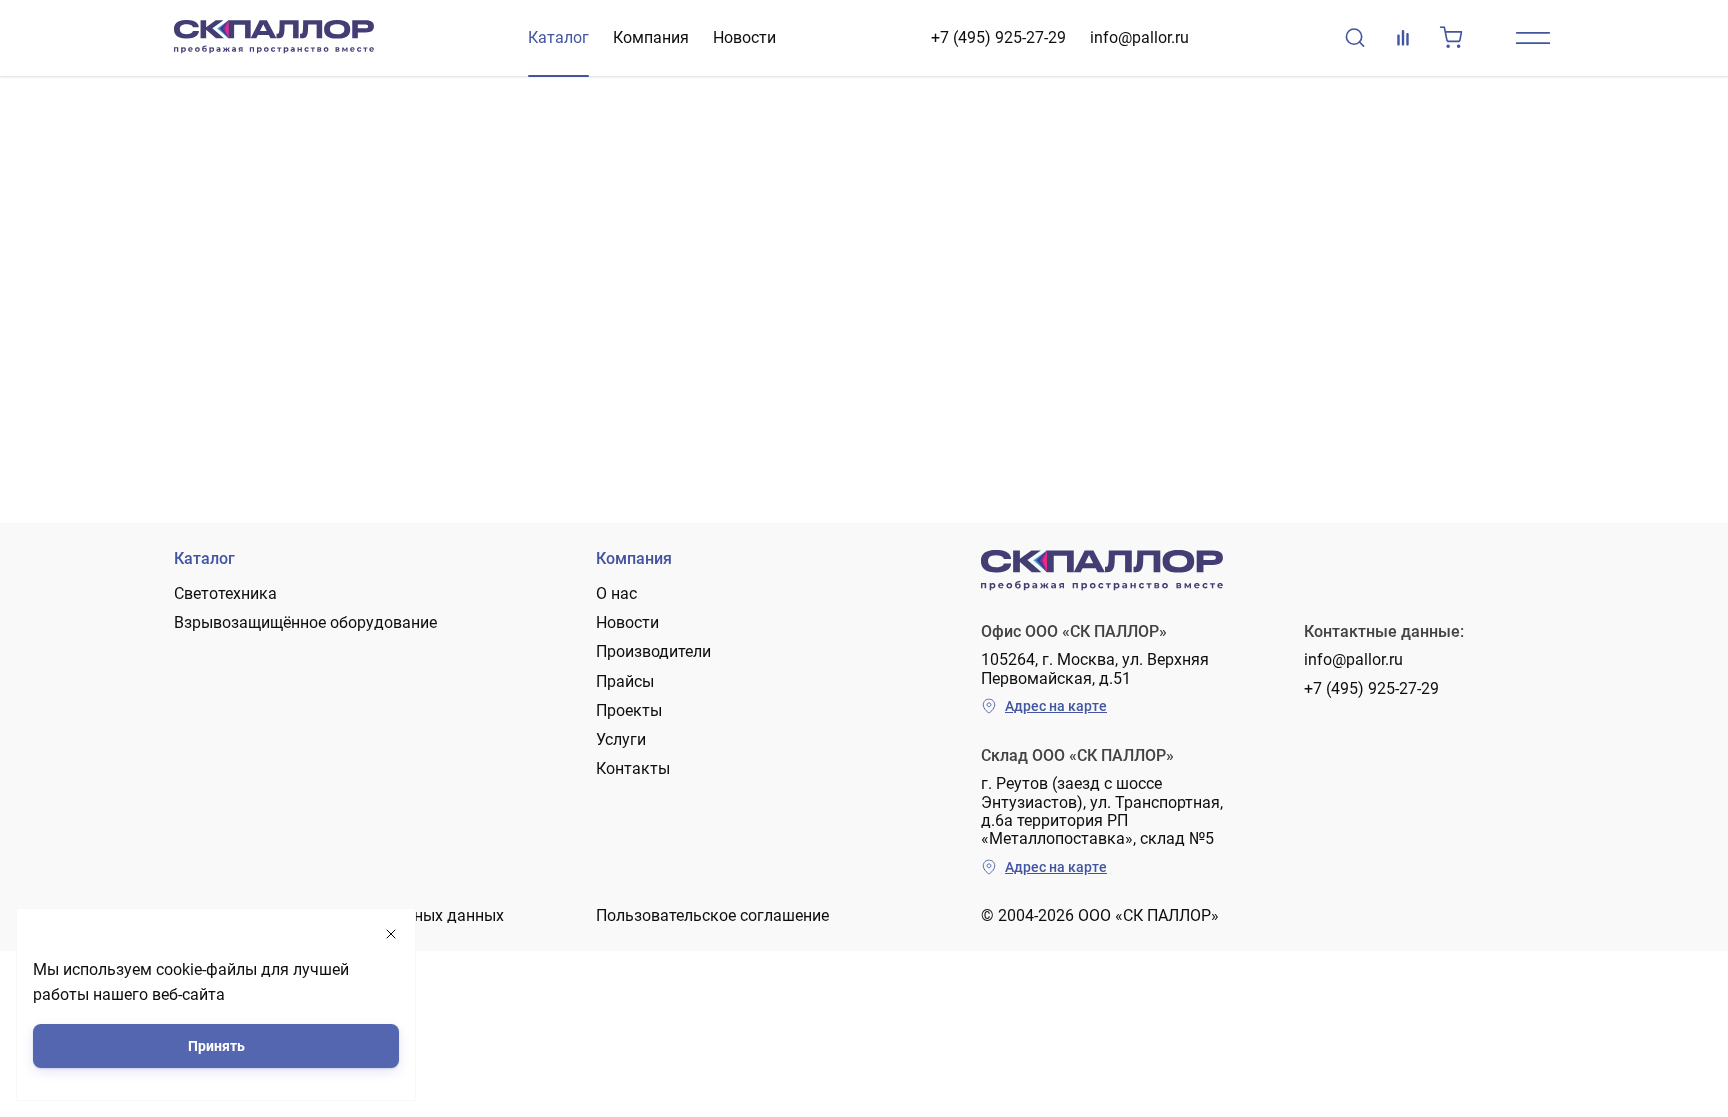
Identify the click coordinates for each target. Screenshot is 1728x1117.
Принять (216, 1046)
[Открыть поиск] (1355, 38)
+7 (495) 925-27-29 (998, 37)
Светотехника (225, 593)
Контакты (633, 768)
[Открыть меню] (1533, 38)
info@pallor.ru (1139, 37)
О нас (616, 593)
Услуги (621, 739)
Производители (653, 651)
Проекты (629, 710)
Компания (651, 37)
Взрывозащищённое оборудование (305, 622)
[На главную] (274, 38)
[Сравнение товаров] (1403, 38)
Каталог (558, 37)
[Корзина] (1451, 38)
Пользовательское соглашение (712, 915)
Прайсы (625, 681)
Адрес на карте (1056, 706)
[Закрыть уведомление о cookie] (391, 934)
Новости (744, 37)
